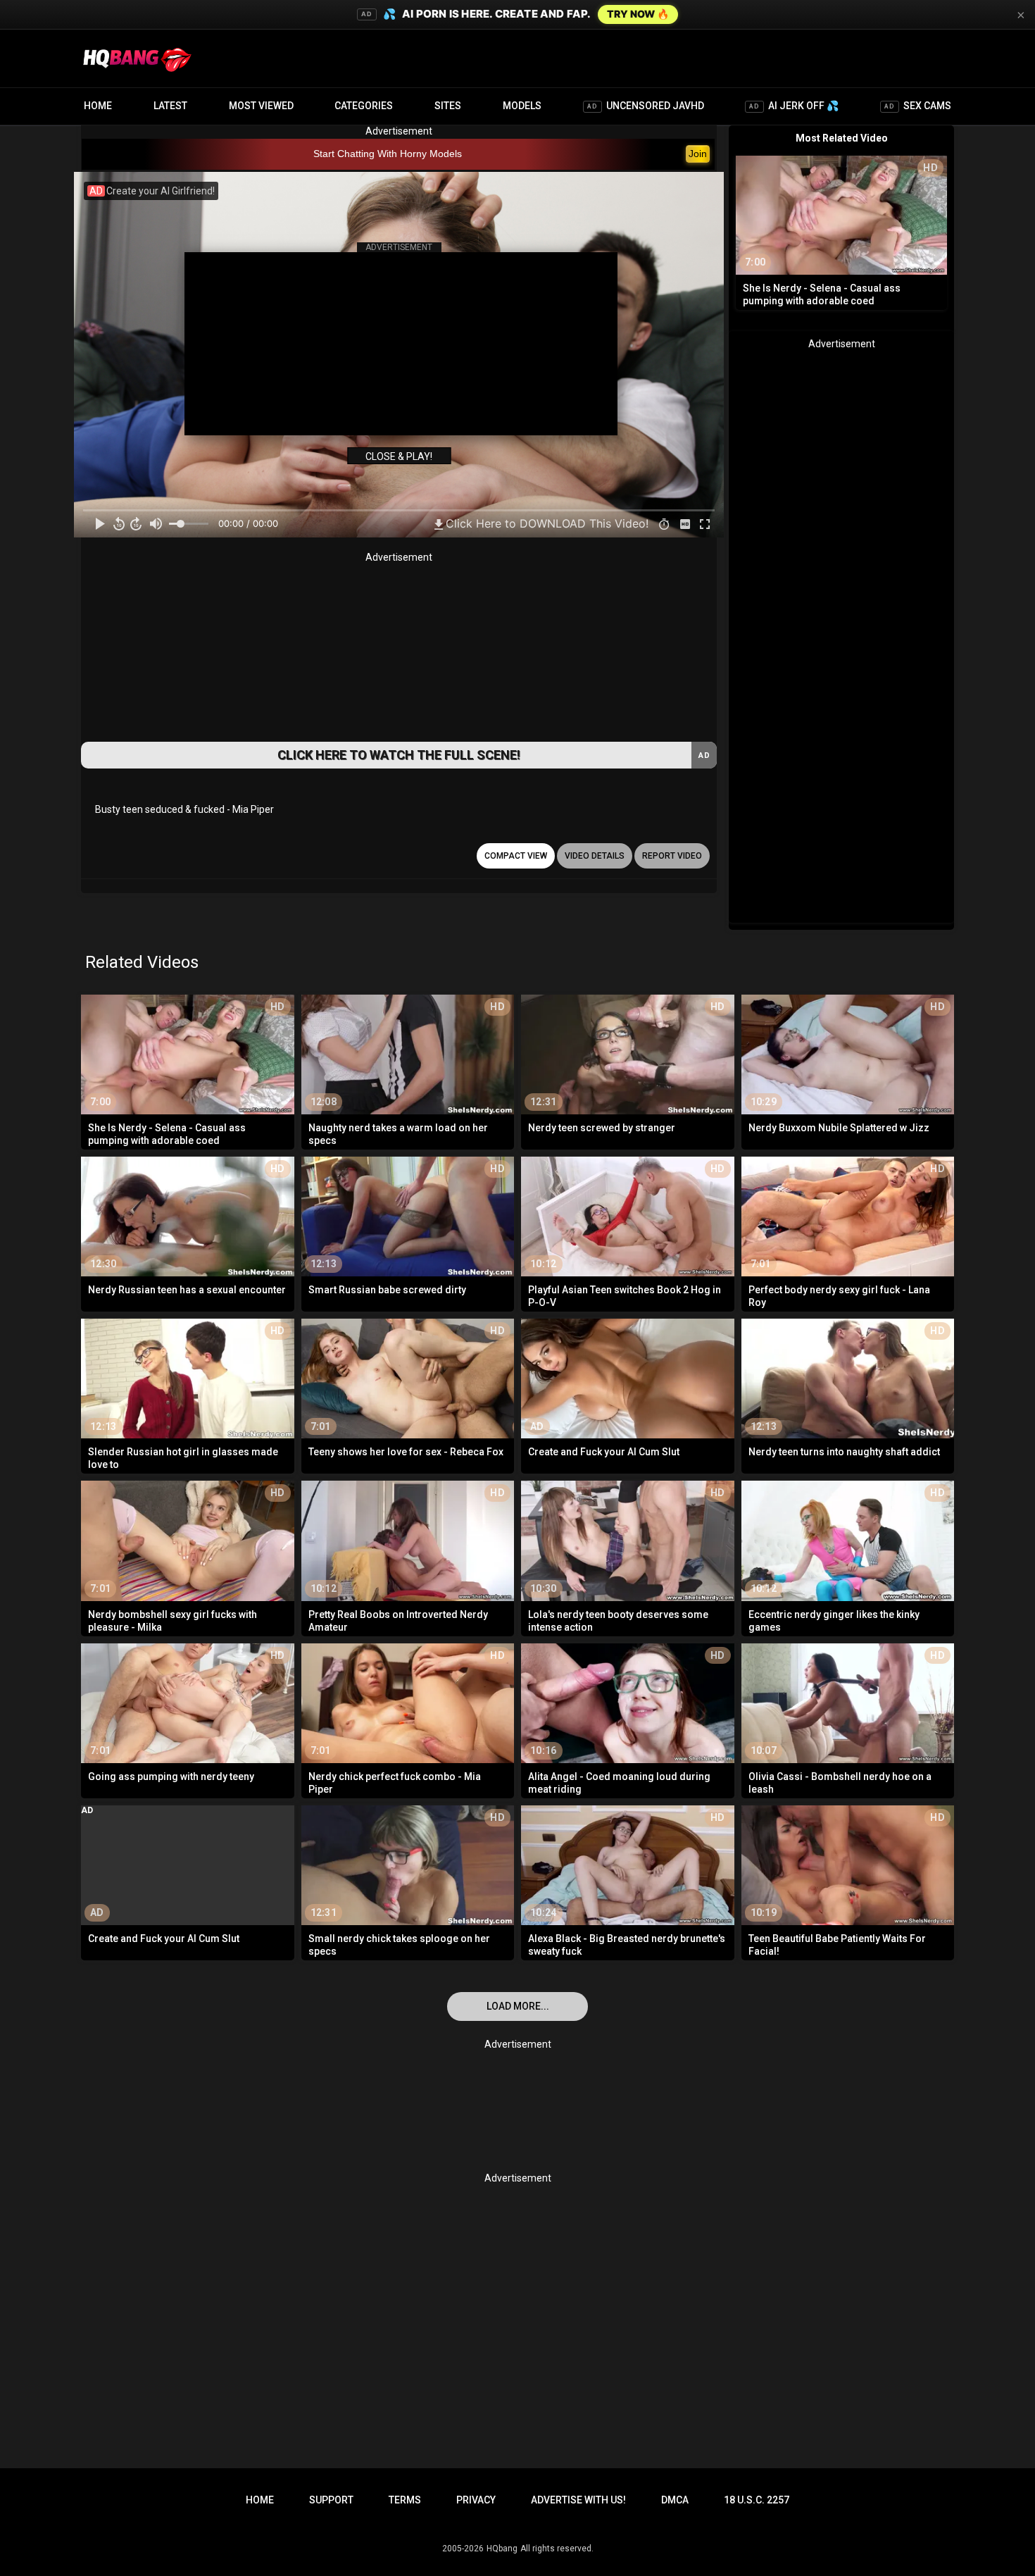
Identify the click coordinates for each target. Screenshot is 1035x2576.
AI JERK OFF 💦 (794, 106)
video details (595, 856)
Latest (170, 106)
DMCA (675, 2500)
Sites (448, 106)
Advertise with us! (578, 2500)
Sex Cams (918, 106)
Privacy (476, 2500)
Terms (405, 2500)
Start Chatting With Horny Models (388, 154)
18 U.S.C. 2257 (757, 2500)
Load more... (518, 2006)
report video (672, 856)
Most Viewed (261, 106)
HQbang (502, 2549)
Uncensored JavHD (646, 106)
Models (522, 106)
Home (98, 106)
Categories (364, 106)
